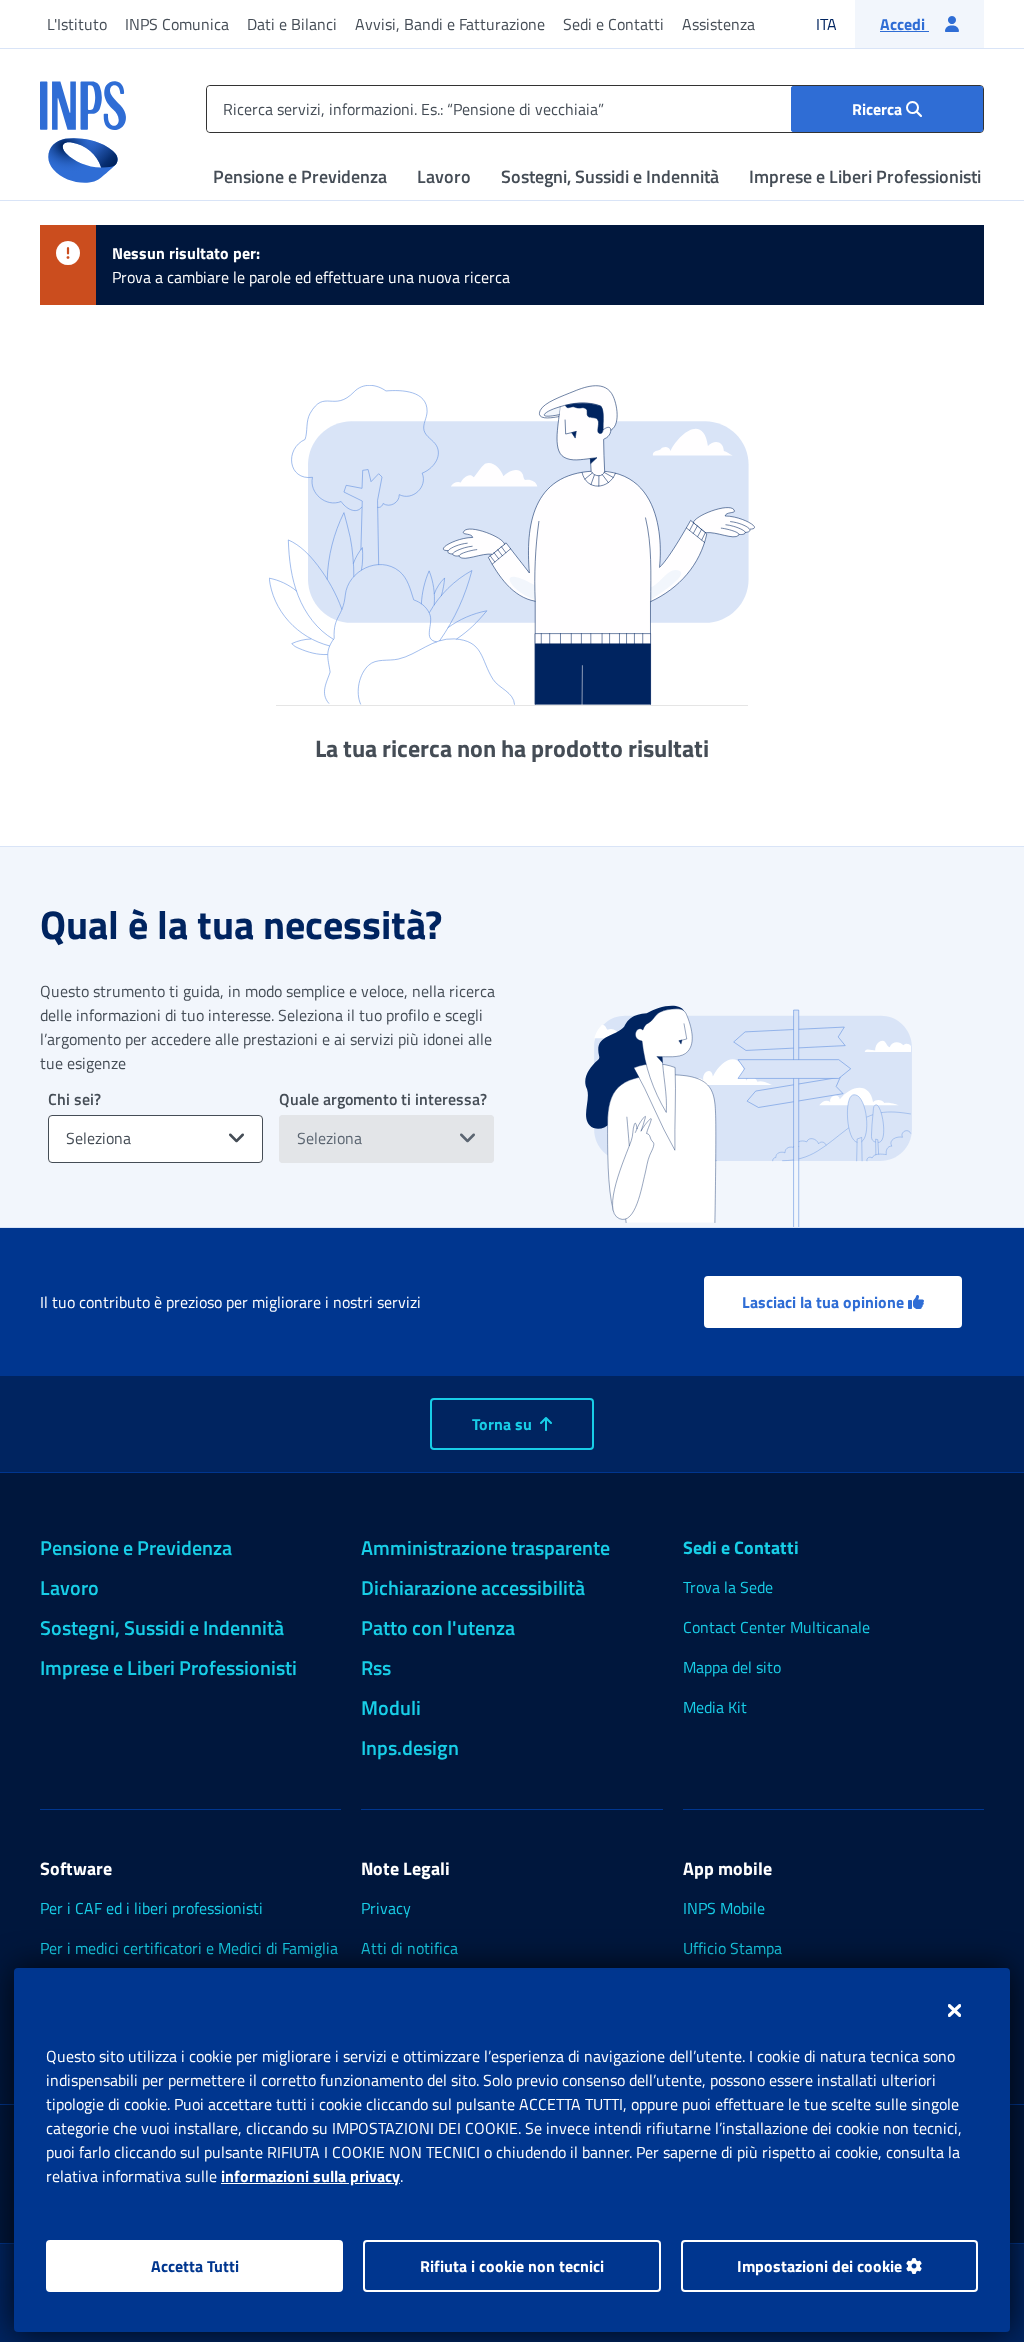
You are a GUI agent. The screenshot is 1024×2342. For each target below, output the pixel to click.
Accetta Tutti (195, 2266)
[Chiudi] (954, 2010)
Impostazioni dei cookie (821, 2266)
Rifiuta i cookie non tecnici (512, 2266)
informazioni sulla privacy (310, 2176)
